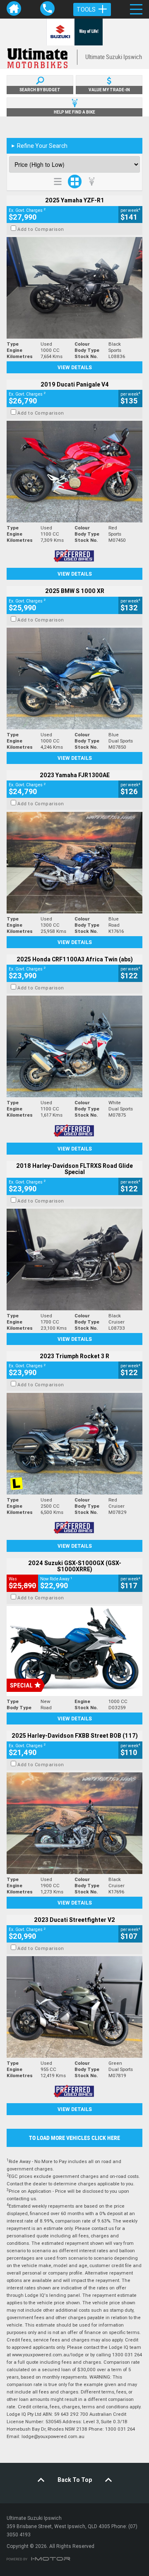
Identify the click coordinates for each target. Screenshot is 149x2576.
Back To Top (75, 2480)
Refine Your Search (39, 146)
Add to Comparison (41, 229)
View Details (75, 367)
